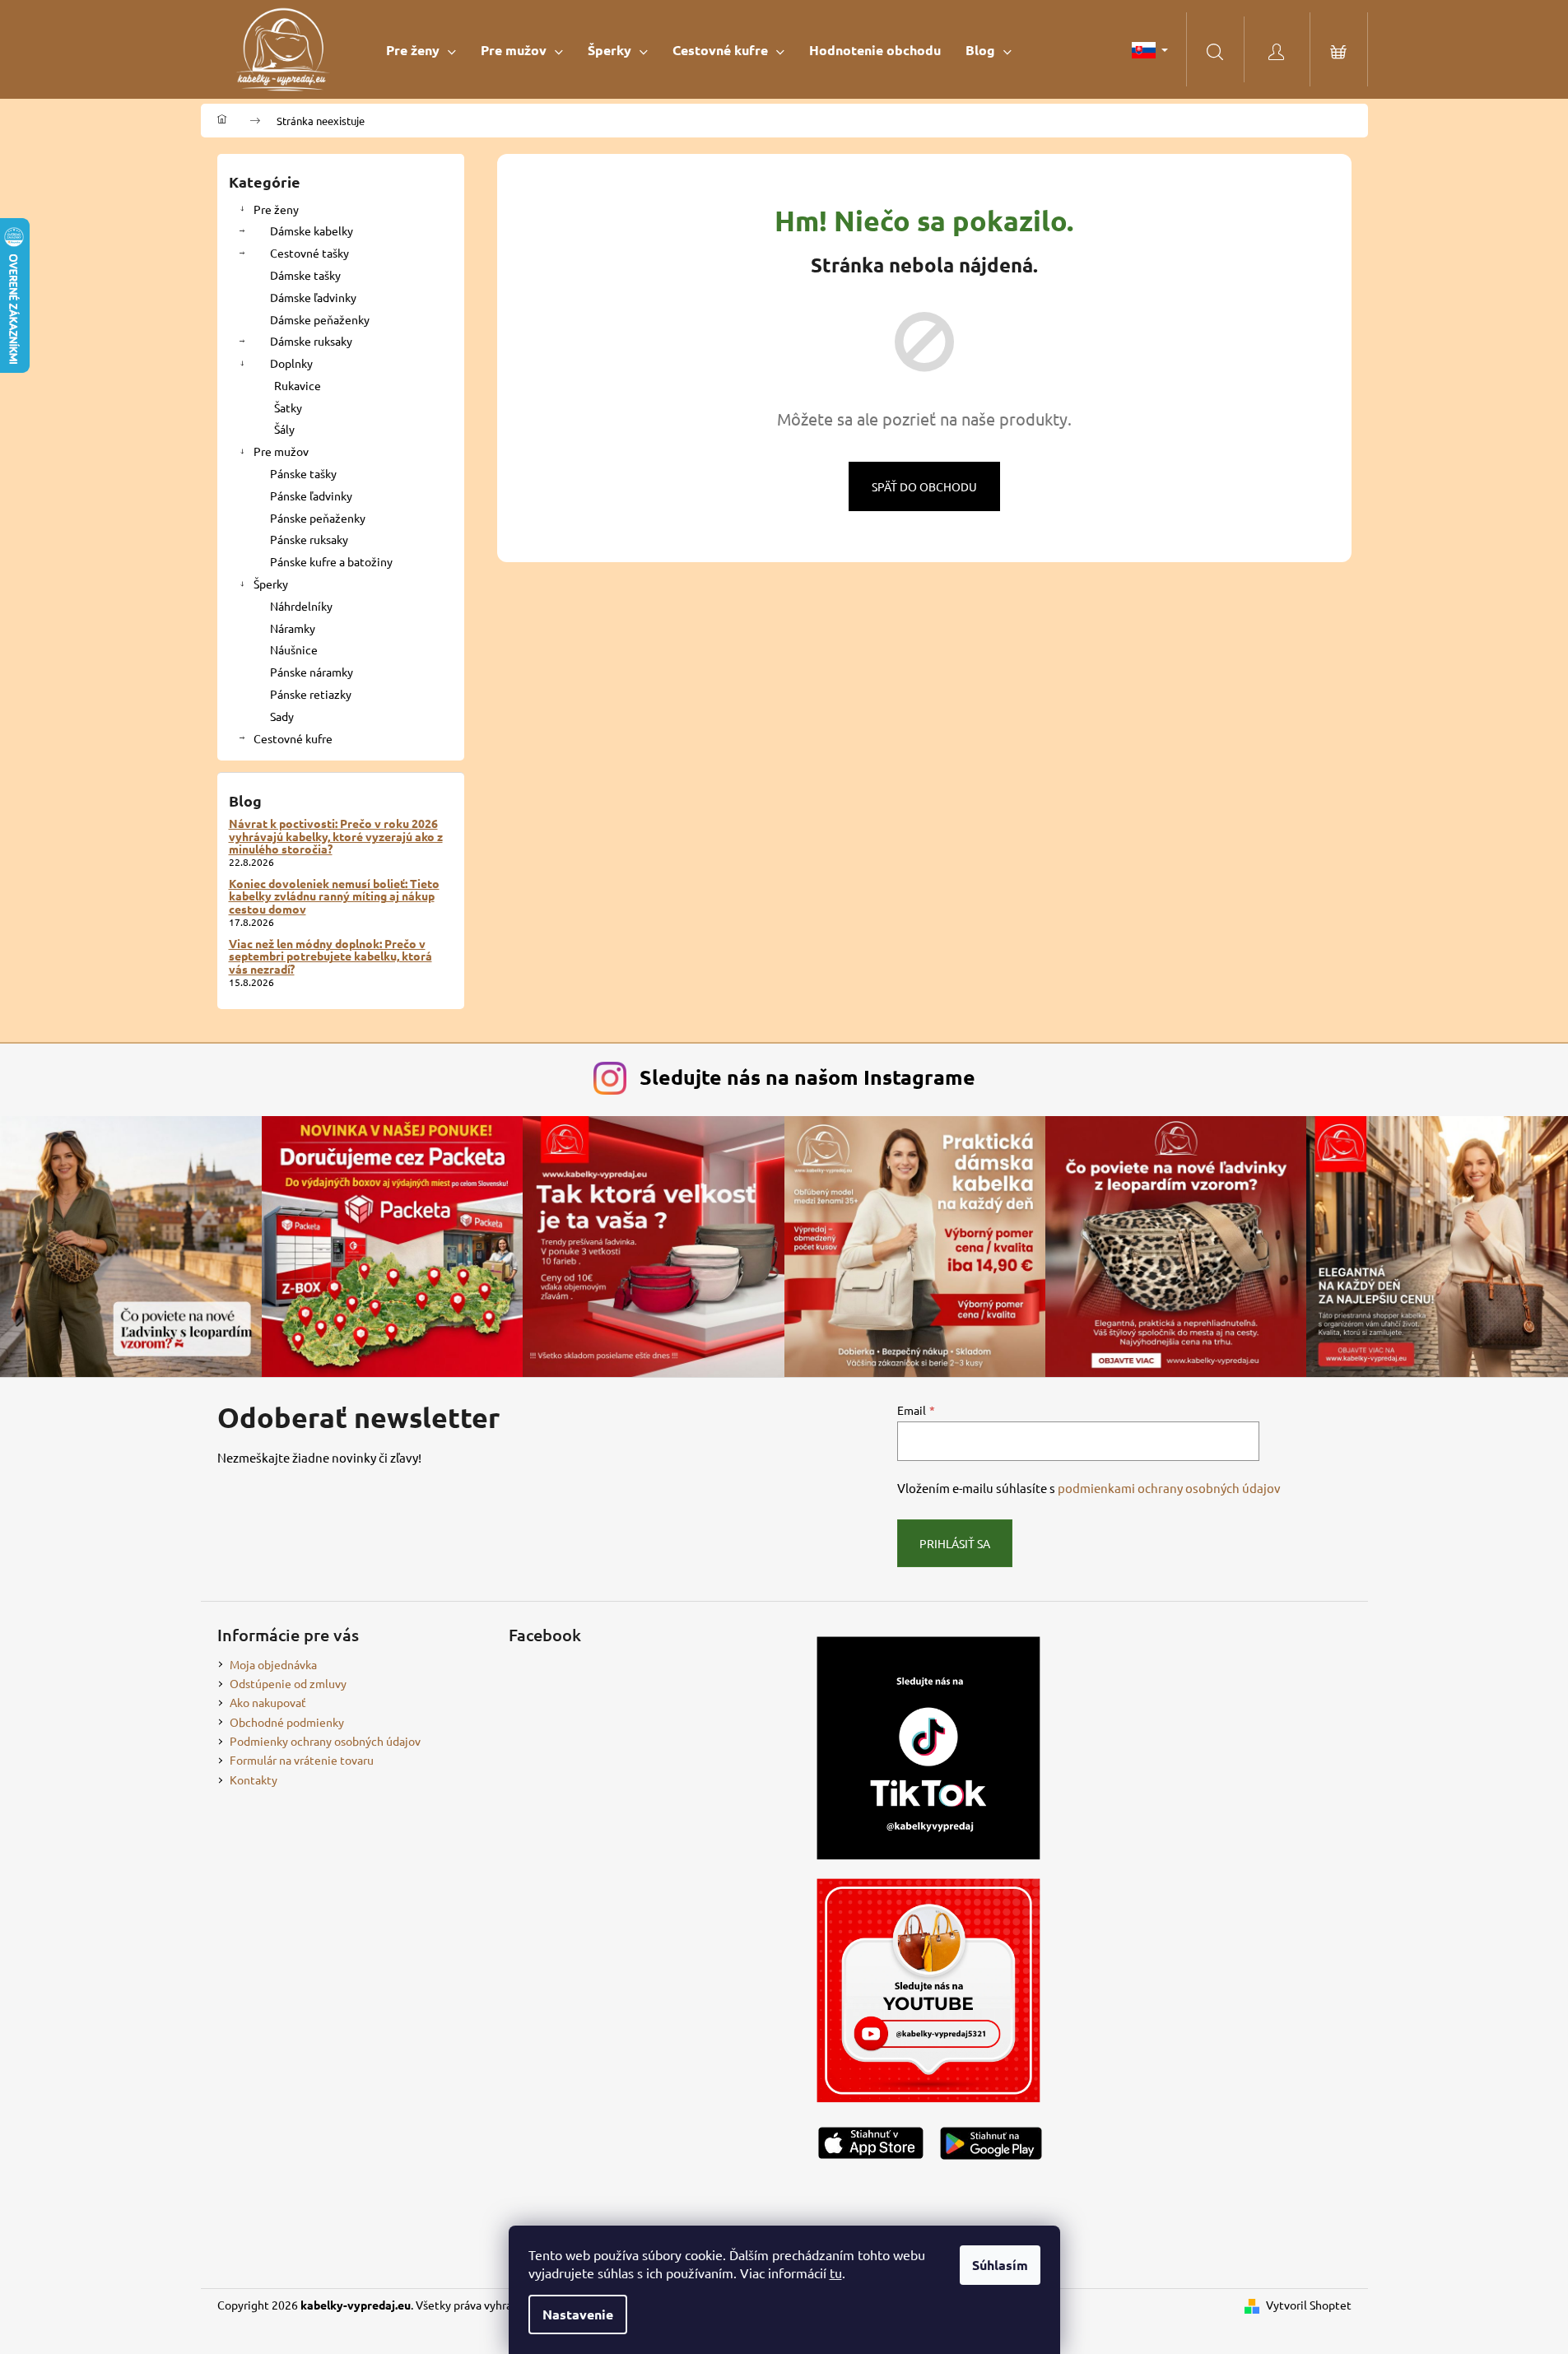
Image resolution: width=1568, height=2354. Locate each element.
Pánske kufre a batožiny (331, 561)
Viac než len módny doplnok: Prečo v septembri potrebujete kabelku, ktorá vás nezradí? (330, 956)
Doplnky (291, 363)
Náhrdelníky (301, 606)
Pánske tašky (303, 473)
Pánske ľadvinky (311, 495)
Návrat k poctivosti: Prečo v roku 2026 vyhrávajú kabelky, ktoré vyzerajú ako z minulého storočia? (336, 836)
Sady (282, 716)
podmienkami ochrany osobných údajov (1169, 1488)
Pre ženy (276, 209)
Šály (284, 429)
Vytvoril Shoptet (1309, 2305)
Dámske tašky (305, 275)
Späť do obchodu (924, 486)
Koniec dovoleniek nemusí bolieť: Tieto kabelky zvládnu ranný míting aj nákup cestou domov (334, 896)
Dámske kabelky (312, 230)
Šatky (288, 407)
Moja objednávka (273, 1664)
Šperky (271, 584)
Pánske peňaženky (318, 518)
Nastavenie (578, 2314)
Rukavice (298, 385)
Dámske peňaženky (320, 319)
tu (836, 2273)
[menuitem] (421, 50)
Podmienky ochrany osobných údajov (325, 1741)
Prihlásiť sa (955, 1543)
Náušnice (294, 649)
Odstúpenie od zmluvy (288, 1683)
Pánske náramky (312, 672)
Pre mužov (281, 451)
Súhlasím (1000, 2265)
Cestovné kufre (293, 738)
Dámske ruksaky (311, 341)
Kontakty (254, 1779)
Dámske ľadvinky (313, 297)
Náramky (293, 628)
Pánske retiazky (311, 694)
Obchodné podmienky (287, 1722)
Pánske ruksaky (309, 539)
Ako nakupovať (268, 1702)
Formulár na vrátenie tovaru (302, 1760)
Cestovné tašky (309, 253)
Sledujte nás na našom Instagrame (807, 1077)
